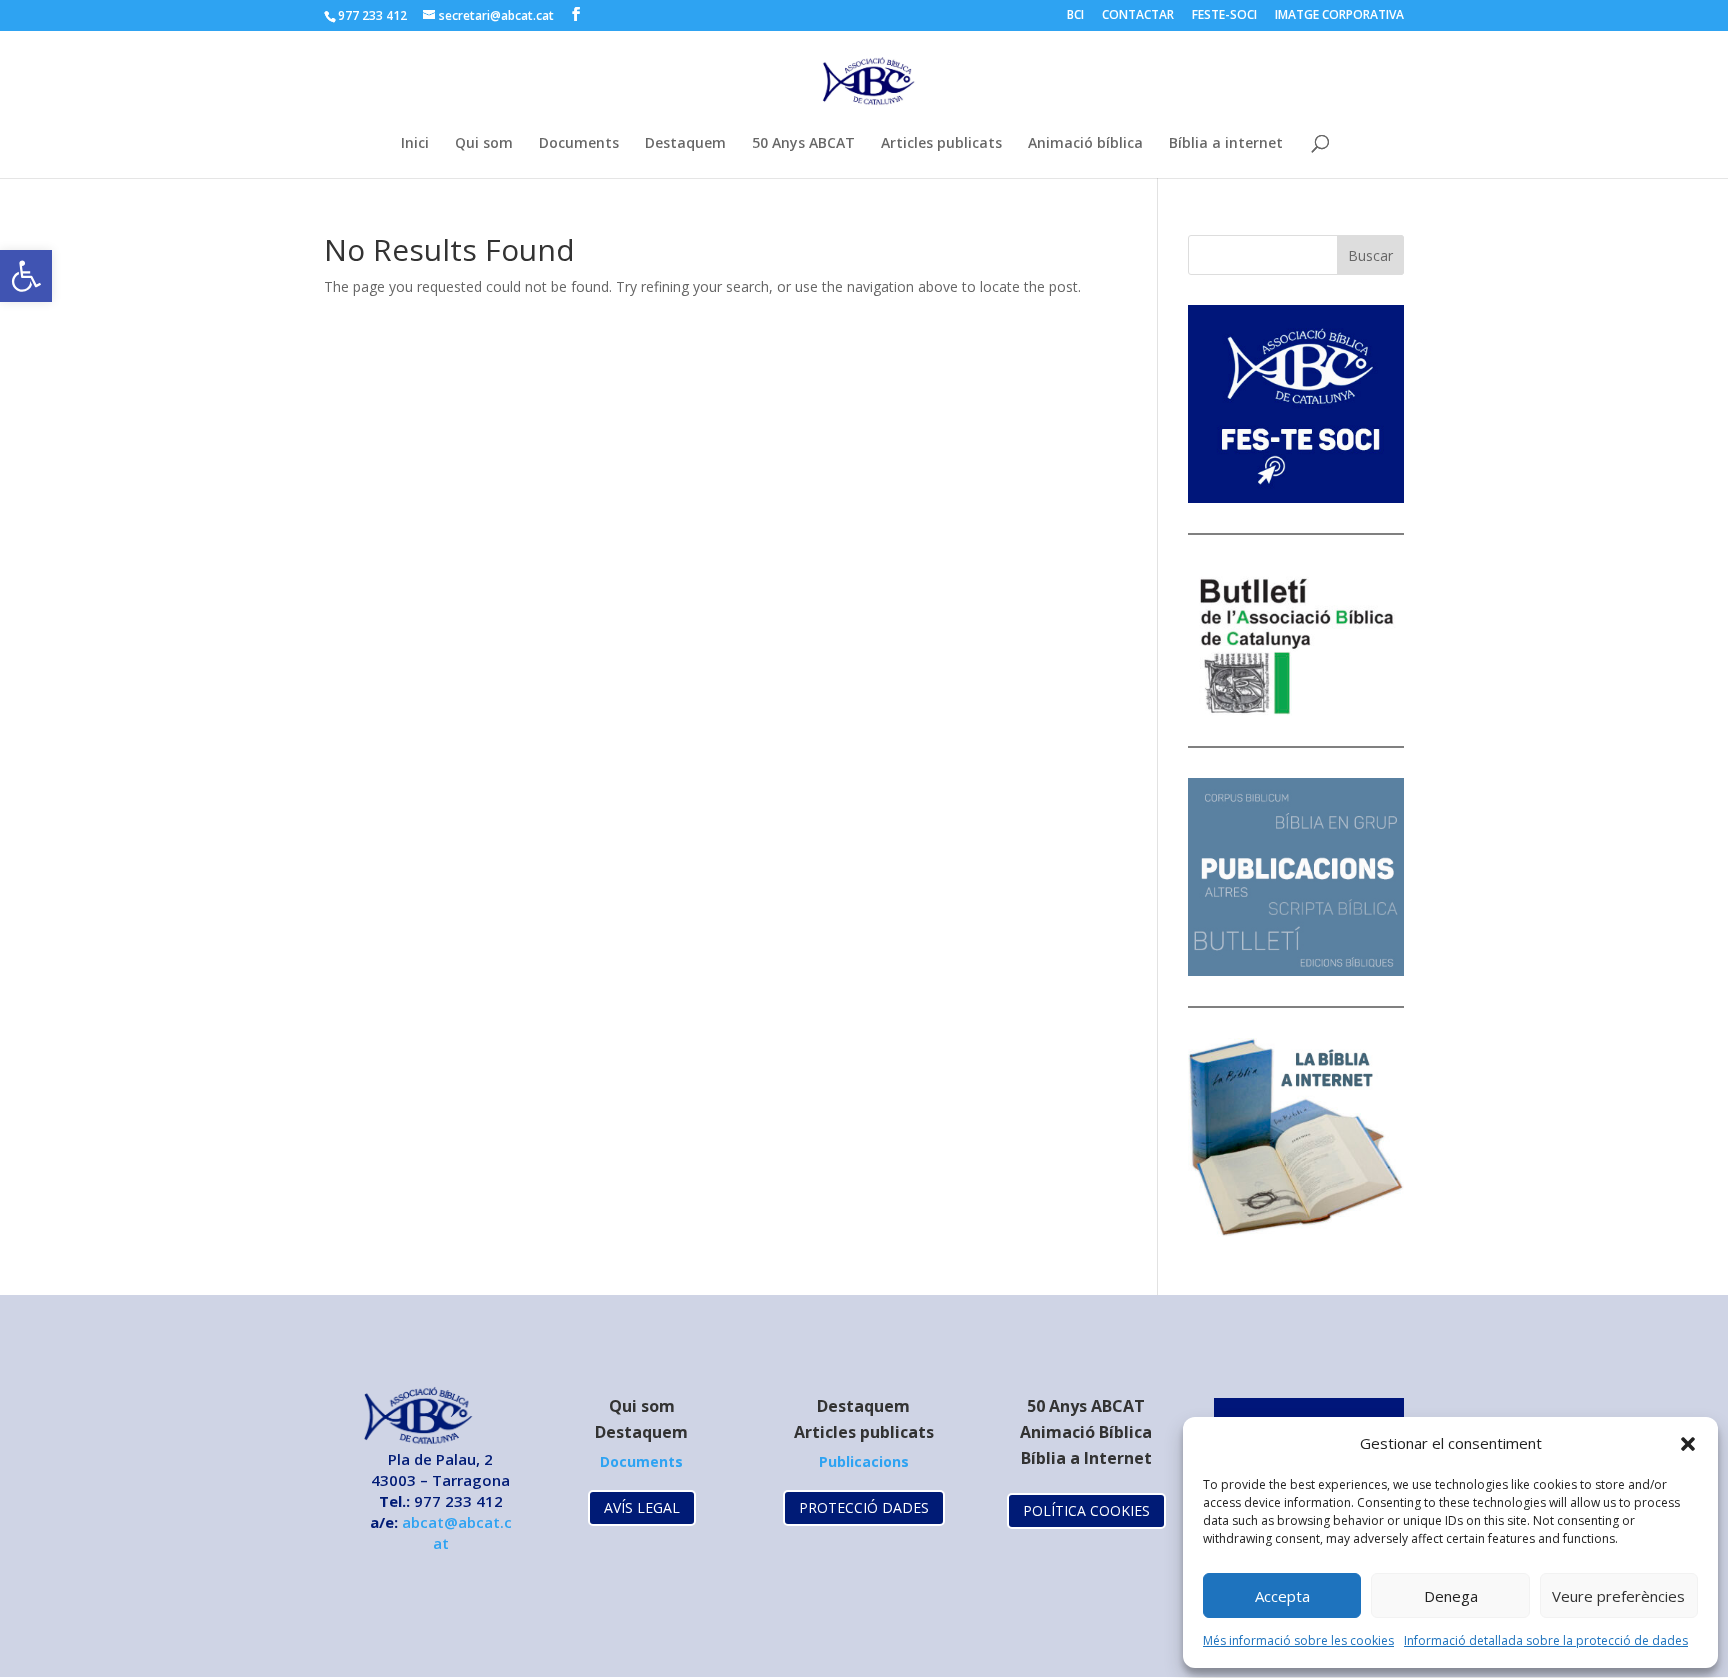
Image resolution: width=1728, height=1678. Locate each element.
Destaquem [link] (685, 144)
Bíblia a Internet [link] (1086, 1458)
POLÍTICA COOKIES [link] (1086, 1510)
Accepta (1282, 1596)
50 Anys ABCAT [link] (803, 144)
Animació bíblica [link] (1085, 144)
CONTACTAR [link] (1138, 16)
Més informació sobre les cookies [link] (1298, 1640)
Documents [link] (579, 144)
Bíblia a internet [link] (1226, 144)
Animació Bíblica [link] (1086, 1432)
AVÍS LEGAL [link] (642, 1507)
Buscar (1370, 255)
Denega (1451, 1596)
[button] (1688, 1444)
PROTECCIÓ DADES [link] (864, 1507)
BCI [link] (1075, 16)
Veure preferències (1618, 1596)
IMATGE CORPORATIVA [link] (1339, 16)
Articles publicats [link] (941, 144)
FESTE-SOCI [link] (1224, 16)
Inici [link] (415, 144)
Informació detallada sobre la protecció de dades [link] (1546, 1640)
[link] (26, 276)
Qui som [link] (484, 144)
